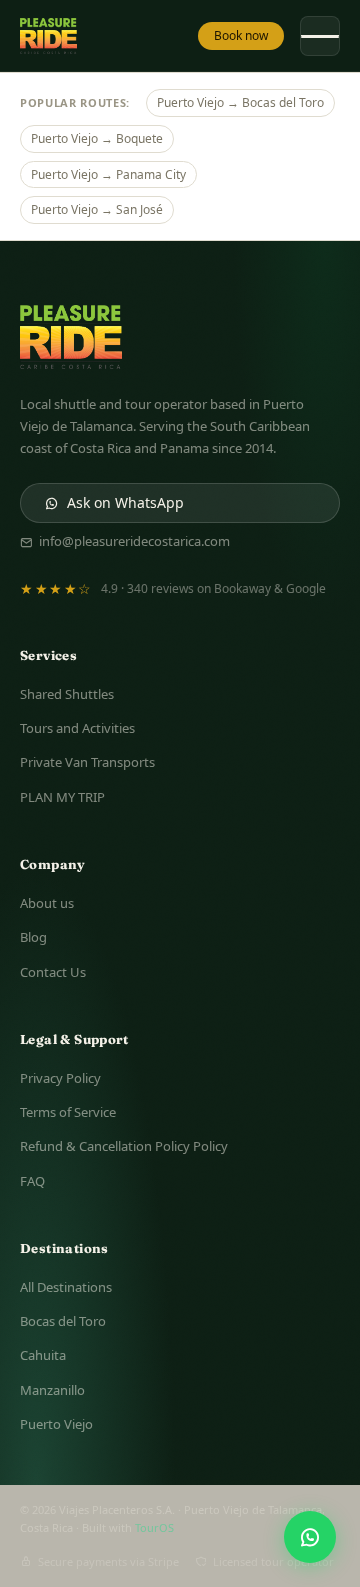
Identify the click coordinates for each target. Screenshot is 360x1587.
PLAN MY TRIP (62, 797)
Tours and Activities (77, 728)
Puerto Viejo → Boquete (97, 138)
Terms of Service (68, 1112)
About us (47, 903)
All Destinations (66, 1287)
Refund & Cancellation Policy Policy (124, 1146)
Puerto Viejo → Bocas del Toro (240, 102)
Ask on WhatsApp (125, 502)
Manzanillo (52, 1390)
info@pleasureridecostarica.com (134, 541)
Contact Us (53, 972)
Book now (241, 35)
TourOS (154, 1527)
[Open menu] (320, 36)
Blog (33, 937)
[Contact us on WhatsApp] (310, 1537)
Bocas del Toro (63, 1321)
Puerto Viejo (56, 1424)
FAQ (32, 1181)
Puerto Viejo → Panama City (108, 174)
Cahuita (43, 1355)
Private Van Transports (87, 762)
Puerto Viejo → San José (97, 209)
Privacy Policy (60, 1078)
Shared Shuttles (67, 694)
